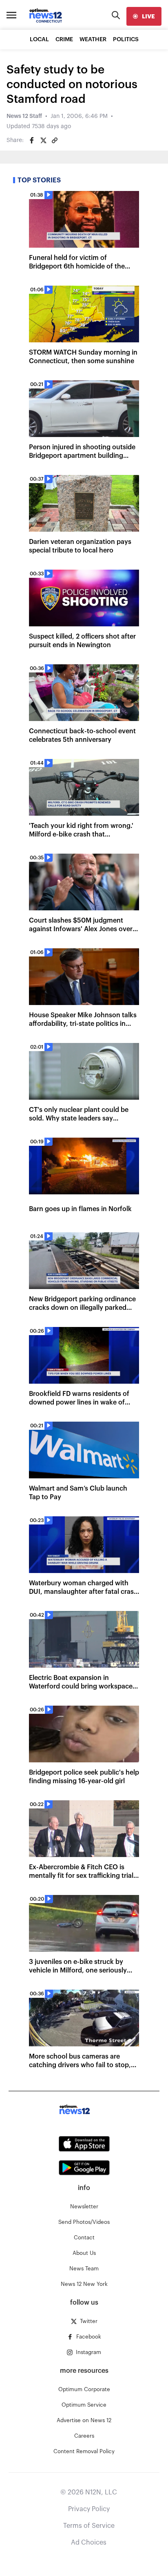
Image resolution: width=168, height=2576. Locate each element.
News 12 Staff (24, 116)
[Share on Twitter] (43, 140)
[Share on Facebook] (32, 140)
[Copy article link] (55, 140)
